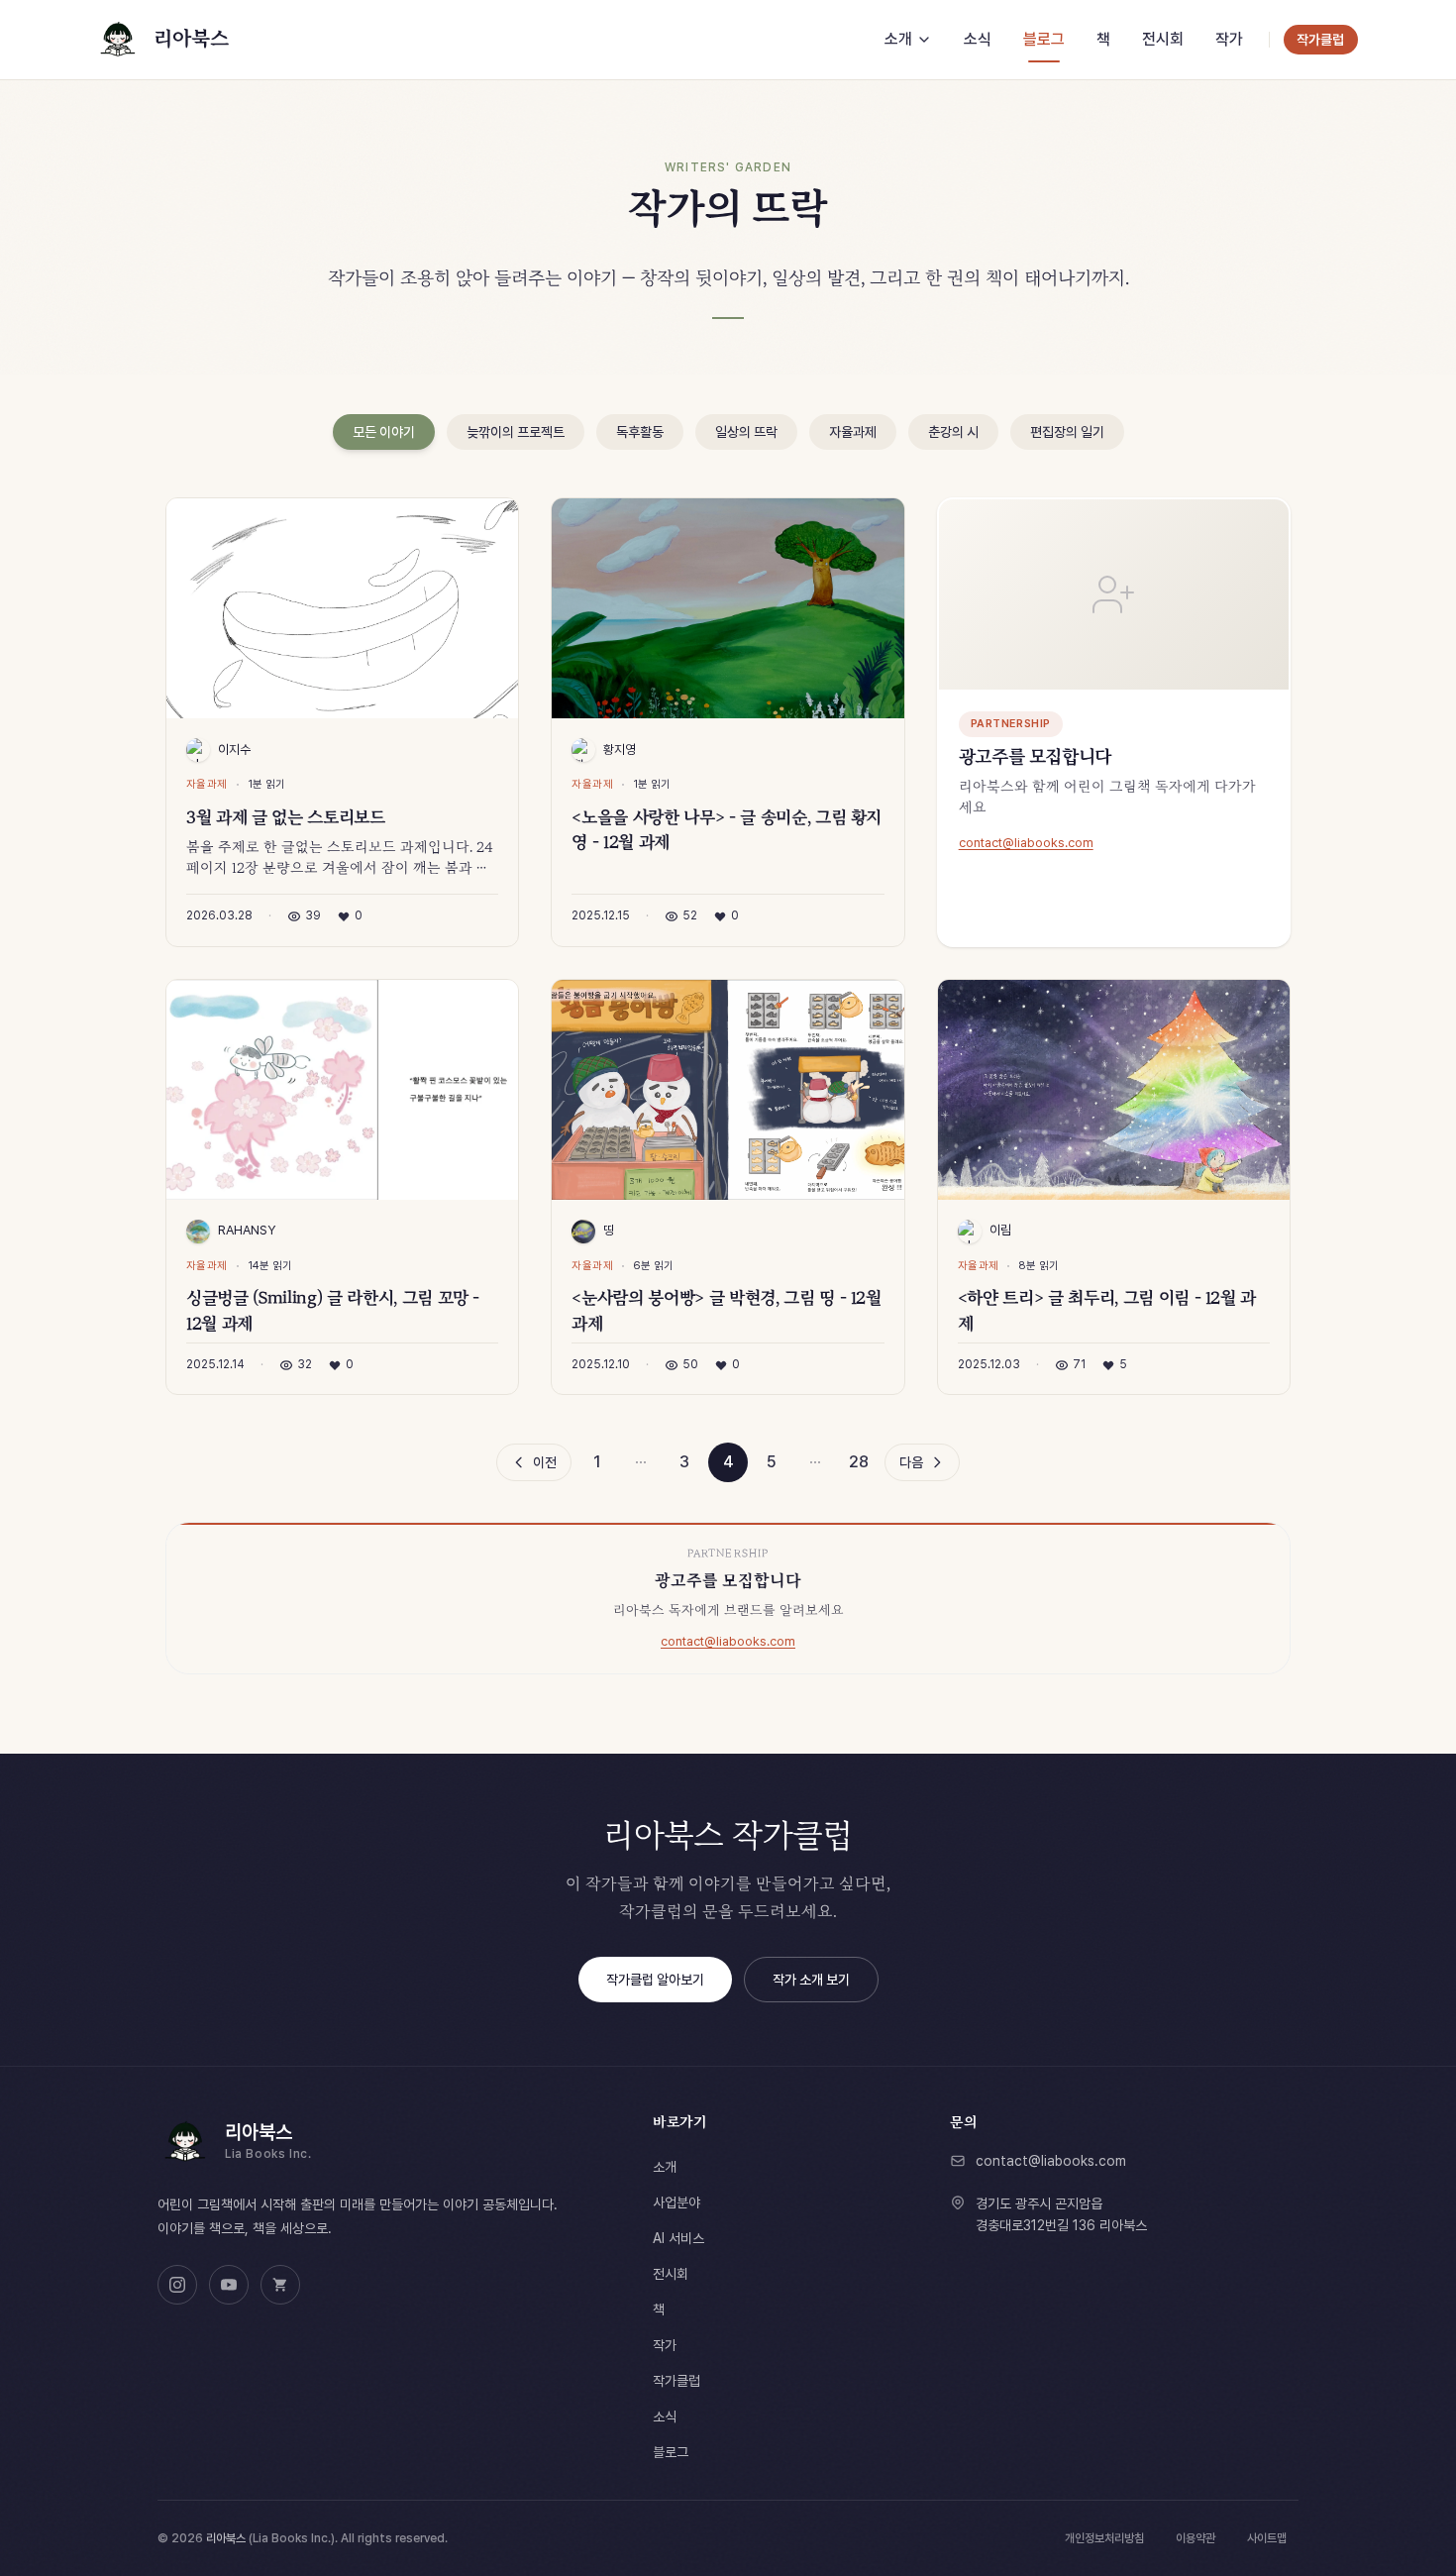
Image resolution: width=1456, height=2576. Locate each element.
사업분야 (676, 2202)
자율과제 (853, 432)
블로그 (671, 2452)
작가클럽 (676, 2381)
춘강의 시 (953, 432)
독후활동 (640, 432)
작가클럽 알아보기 (655, 1980)
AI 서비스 (678, 2238)
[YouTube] (229, 2285)
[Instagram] (177, 2285)
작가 (665, 2345)
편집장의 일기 (1067, 432)
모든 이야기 (384, 432)
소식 (665, 2416)
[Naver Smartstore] (280, 2285)
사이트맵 (1267, 2538)
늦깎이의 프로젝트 (516, 432)
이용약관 (1196, 2538)
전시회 (671, 2274)
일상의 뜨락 (746, 432)
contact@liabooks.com (1026, 843)
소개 (665, 2167)
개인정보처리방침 (1104, 2538)
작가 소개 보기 (811, 1980)
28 (859, 1462)
